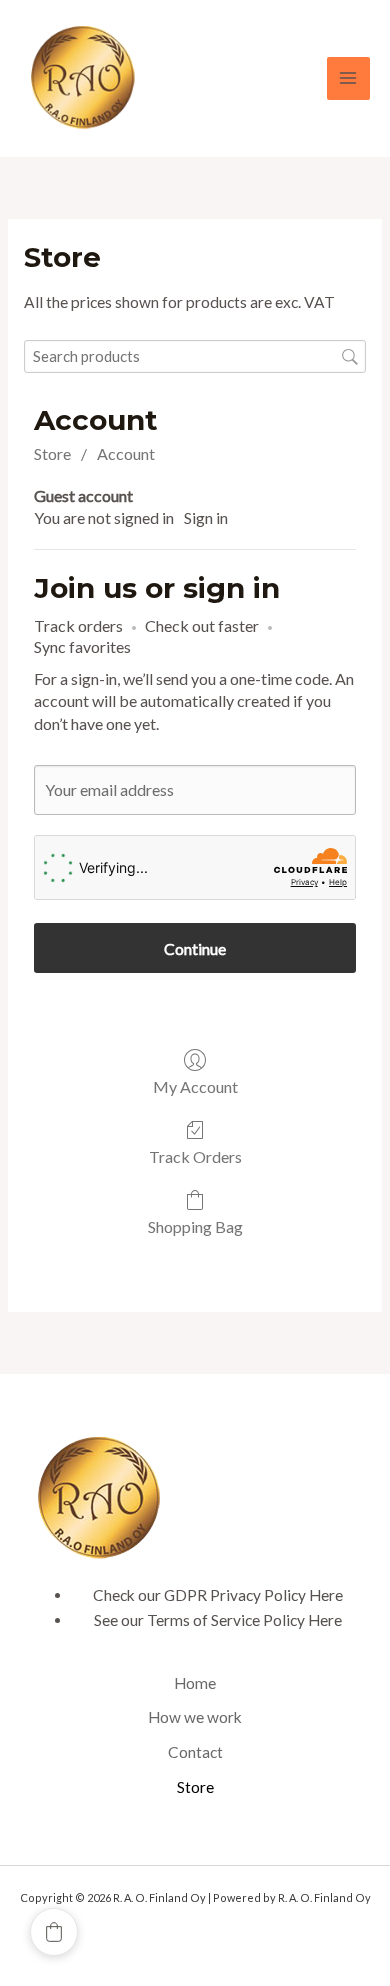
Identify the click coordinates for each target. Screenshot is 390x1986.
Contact (195, 1752)
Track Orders (195, 1156)
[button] (54, 1932)
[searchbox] (195, 356)
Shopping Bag (195, 1226)
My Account (195, 1086)
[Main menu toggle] (348, 78)
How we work (195, 1717)
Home (195, 1683)
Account (126, 453)
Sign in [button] (206, 517)
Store (52, 453)
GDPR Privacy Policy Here (253, 1595)
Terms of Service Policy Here (244, 1620)
